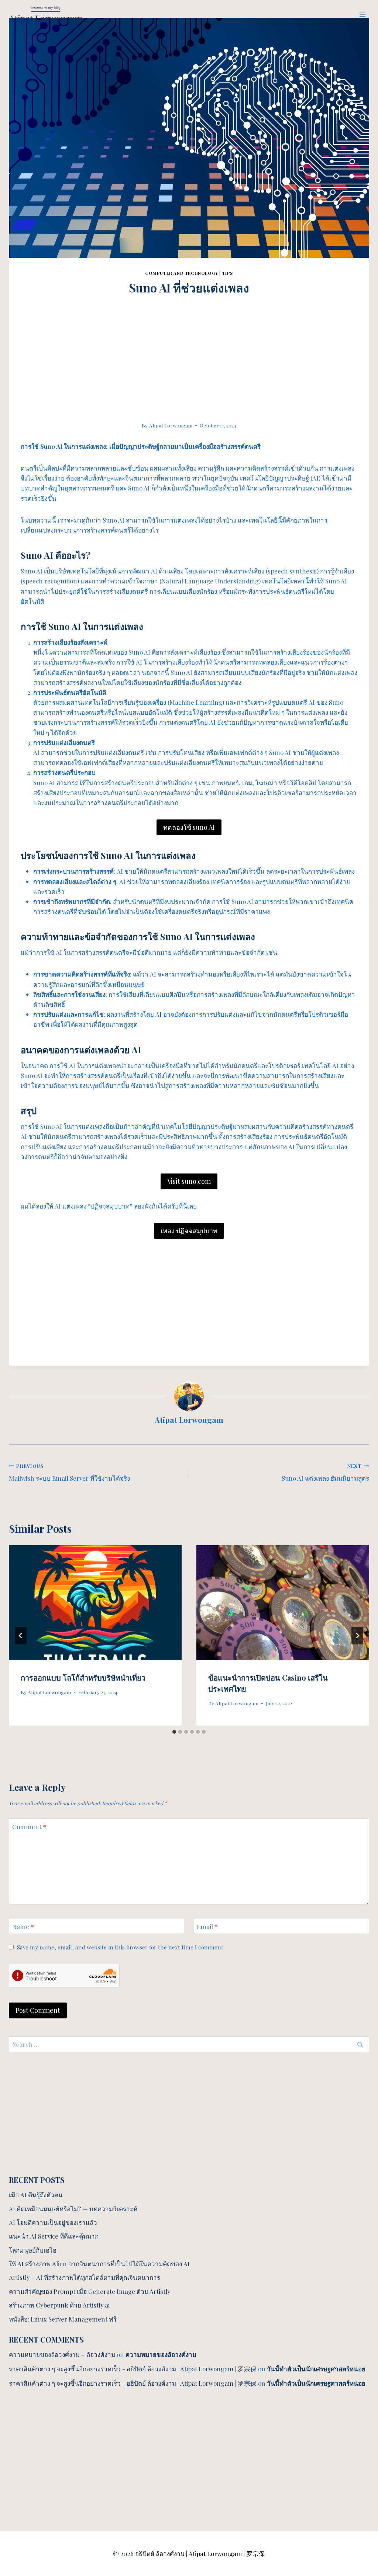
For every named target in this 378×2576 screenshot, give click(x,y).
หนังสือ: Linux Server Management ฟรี (63, 2319)
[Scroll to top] (359, 2489)
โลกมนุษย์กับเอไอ (33, 2250)
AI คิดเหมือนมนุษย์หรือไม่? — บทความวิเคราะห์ (73, 2209)
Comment (29, 1827)
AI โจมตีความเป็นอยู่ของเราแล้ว (53, 2222)
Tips (228, 273)
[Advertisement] (189, 348)
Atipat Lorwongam (171, 425)
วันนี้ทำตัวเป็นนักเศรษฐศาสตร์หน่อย (316, 2369)
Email (207, 1926)
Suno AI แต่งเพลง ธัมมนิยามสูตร (325, 1472)
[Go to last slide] (21, 1636)
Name (23, 1926)
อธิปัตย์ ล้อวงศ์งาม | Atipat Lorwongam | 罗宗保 (200, 2554)
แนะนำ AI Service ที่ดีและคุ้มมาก (54, 2236)
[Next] (357, 1636)
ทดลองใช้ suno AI (189, 827)
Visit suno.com (189, 1181)
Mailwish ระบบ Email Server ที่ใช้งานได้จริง (69, 1472)
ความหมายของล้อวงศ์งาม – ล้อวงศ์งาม (62, 2354)
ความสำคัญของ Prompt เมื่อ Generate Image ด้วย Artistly (90, 2291)
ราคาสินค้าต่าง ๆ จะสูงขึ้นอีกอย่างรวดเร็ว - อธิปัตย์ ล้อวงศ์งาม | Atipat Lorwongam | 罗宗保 (133, 2369)
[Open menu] (362, 15)
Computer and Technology (182, 273)
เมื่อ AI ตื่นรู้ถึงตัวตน (36, 2195)
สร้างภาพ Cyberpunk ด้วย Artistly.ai (59, 2305)
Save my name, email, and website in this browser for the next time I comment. (121, 1947)
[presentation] (95, 1603)
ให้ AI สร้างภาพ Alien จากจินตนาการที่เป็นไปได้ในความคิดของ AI (99, 2264)
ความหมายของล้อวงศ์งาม (161, 2354)
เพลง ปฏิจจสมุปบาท (189, 1231)
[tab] (174, 1732)
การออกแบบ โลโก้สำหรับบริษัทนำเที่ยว (83, 1677)
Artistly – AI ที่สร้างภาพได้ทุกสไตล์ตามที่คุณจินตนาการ (85, 2277)
